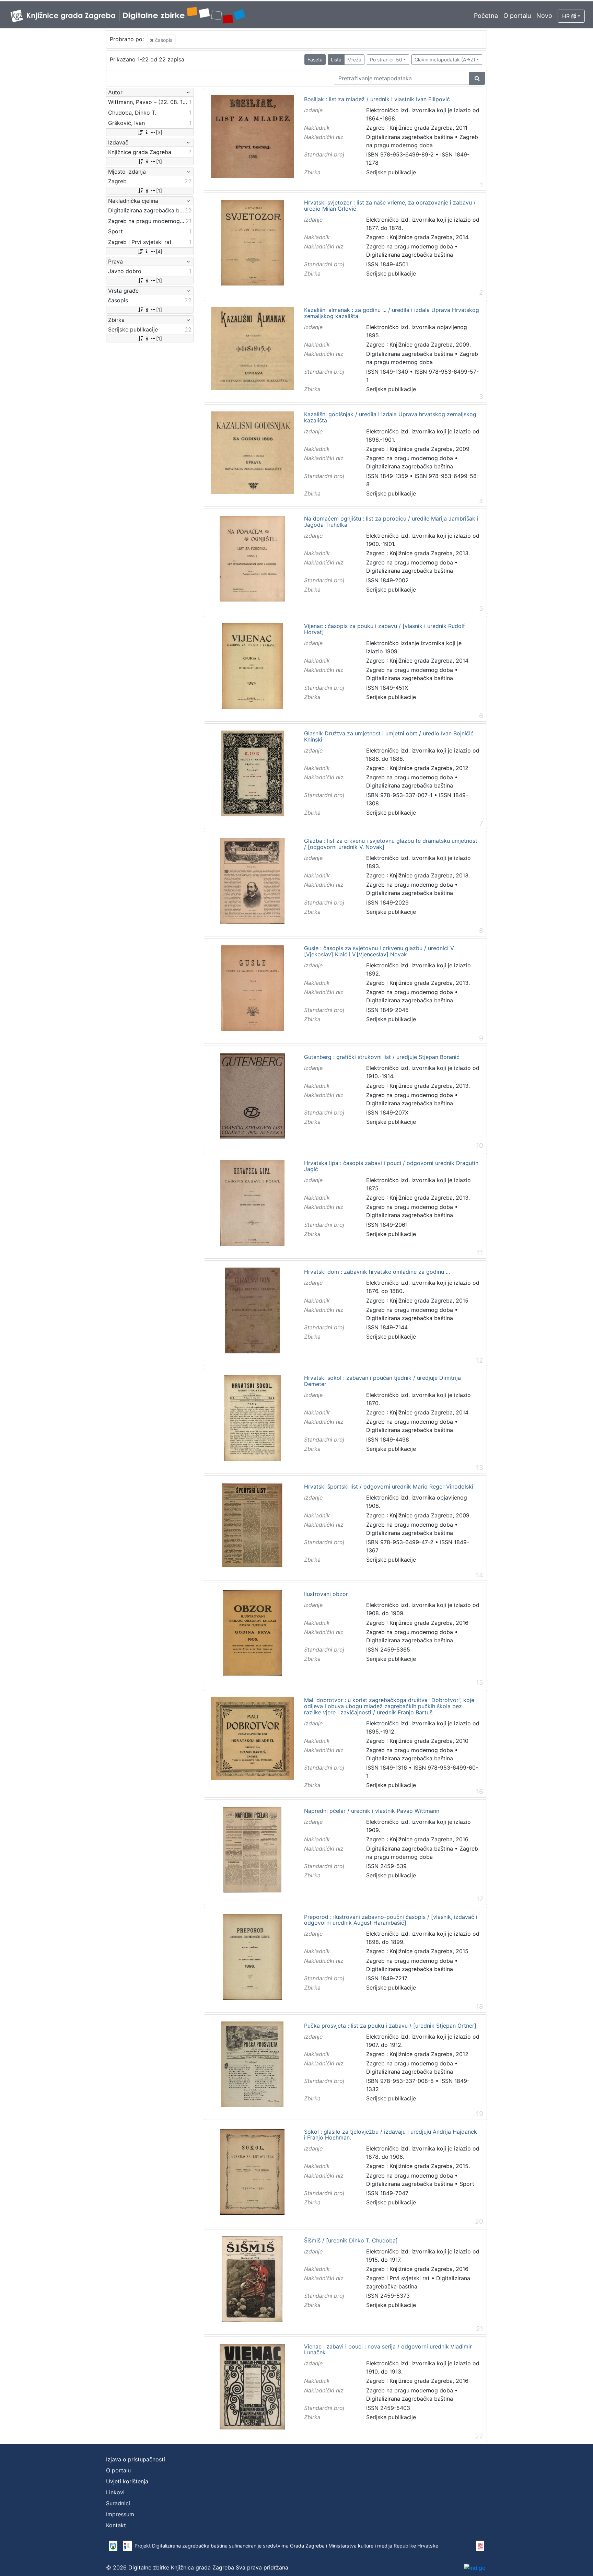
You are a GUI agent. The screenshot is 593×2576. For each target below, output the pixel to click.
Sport (467, 2184)
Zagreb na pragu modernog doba (410, 246)
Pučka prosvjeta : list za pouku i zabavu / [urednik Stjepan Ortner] (390, 2026)
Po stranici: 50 (386, 60)
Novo (544, 16)
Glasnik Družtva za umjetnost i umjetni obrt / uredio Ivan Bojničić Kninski (389, 737)
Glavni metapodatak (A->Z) (445, 60)
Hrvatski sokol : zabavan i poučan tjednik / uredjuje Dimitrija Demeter (382, 1381)
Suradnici (118, 2503)
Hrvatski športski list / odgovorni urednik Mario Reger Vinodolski (389, 1487)
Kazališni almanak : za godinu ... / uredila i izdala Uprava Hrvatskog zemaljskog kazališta (392, 313)
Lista (336, 60)
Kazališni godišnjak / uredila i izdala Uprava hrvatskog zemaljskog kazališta (390, 417)
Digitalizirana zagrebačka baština (410, 137)
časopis (163, 40)
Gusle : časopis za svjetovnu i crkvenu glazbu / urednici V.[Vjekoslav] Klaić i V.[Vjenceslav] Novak (379, 951)
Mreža (354, 60)
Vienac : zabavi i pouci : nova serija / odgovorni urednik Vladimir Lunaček (388, 2350)
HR (567, 16)
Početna (486, 16)
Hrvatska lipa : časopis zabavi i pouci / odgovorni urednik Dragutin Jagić (391, 1166)
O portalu (517, 16)
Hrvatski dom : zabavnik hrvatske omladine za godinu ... (377, 1272)
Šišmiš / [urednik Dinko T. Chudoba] (351, 2241)
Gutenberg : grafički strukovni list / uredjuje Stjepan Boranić (382, 1057)
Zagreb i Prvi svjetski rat (398, 2278)
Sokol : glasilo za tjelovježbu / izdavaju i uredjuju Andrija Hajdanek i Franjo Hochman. (391, 2135)
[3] (159, 132)
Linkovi (115, 2492)
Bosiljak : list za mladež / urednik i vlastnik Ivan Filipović (377, 100)
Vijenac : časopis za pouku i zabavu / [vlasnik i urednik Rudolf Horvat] (385, 629)
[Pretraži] (477, 78)
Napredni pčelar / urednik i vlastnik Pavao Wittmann (372, 1811)
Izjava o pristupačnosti (136, 2459)
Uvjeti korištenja (127, 2481)
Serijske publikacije (391, 172)
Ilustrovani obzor (326, 1594)
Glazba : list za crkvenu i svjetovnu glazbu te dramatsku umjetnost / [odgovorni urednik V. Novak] (391, 844)
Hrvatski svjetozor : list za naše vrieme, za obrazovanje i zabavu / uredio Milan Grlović (390, 206)
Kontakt (116, 2525)
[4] (159, 251)
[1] (159, 161)
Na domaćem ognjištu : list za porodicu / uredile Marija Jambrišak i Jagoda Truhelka (391, 522)
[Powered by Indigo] (475, 2568)
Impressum (120, 2514)
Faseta (315, 60)
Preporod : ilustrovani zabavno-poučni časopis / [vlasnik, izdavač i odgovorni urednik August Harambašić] (391, 1920)
